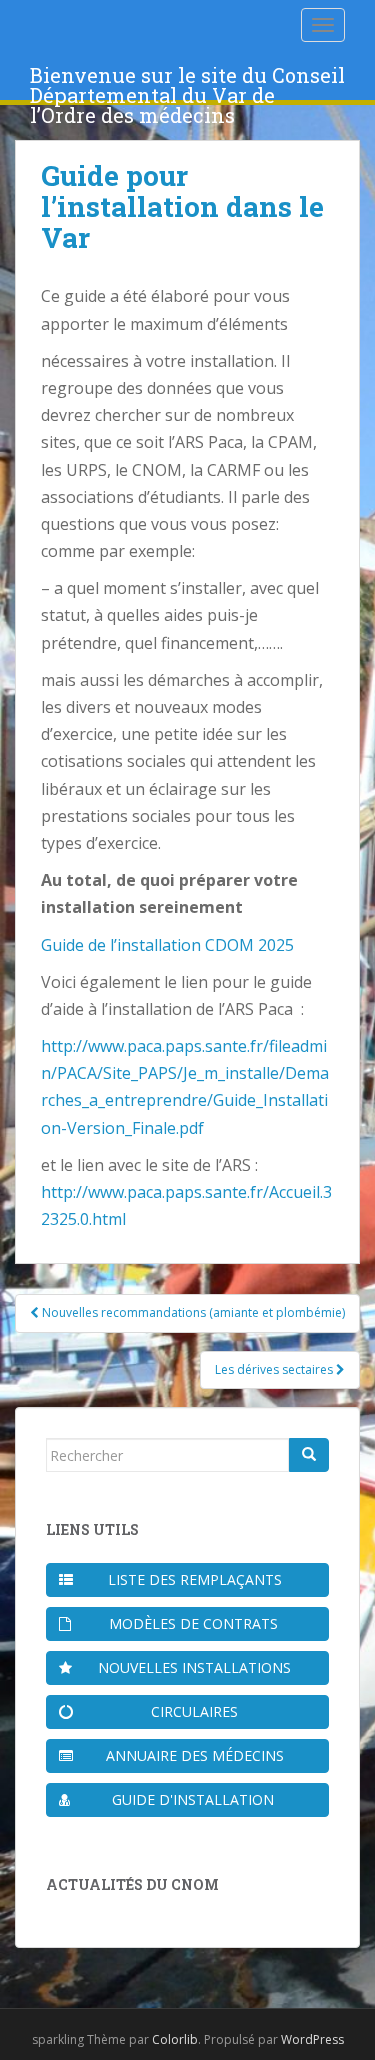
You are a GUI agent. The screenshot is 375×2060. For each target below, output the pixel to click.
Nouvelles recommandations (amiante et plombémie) (192, 1312)
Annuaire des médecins (195, 1755)
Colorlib (175, 2039)
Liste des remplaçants (195, 1579)
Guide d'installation (193, 1799)
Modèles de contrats (193, 1623)
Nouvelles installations (194, 1667)
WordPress (312, 2039)
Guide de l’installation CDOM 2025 (167, 945)
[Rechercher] (309, 1455)
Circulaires (194, 1711)
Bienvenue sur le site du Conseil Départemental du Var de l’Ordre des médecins (187, 81)
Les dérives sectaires (275, 1369)
